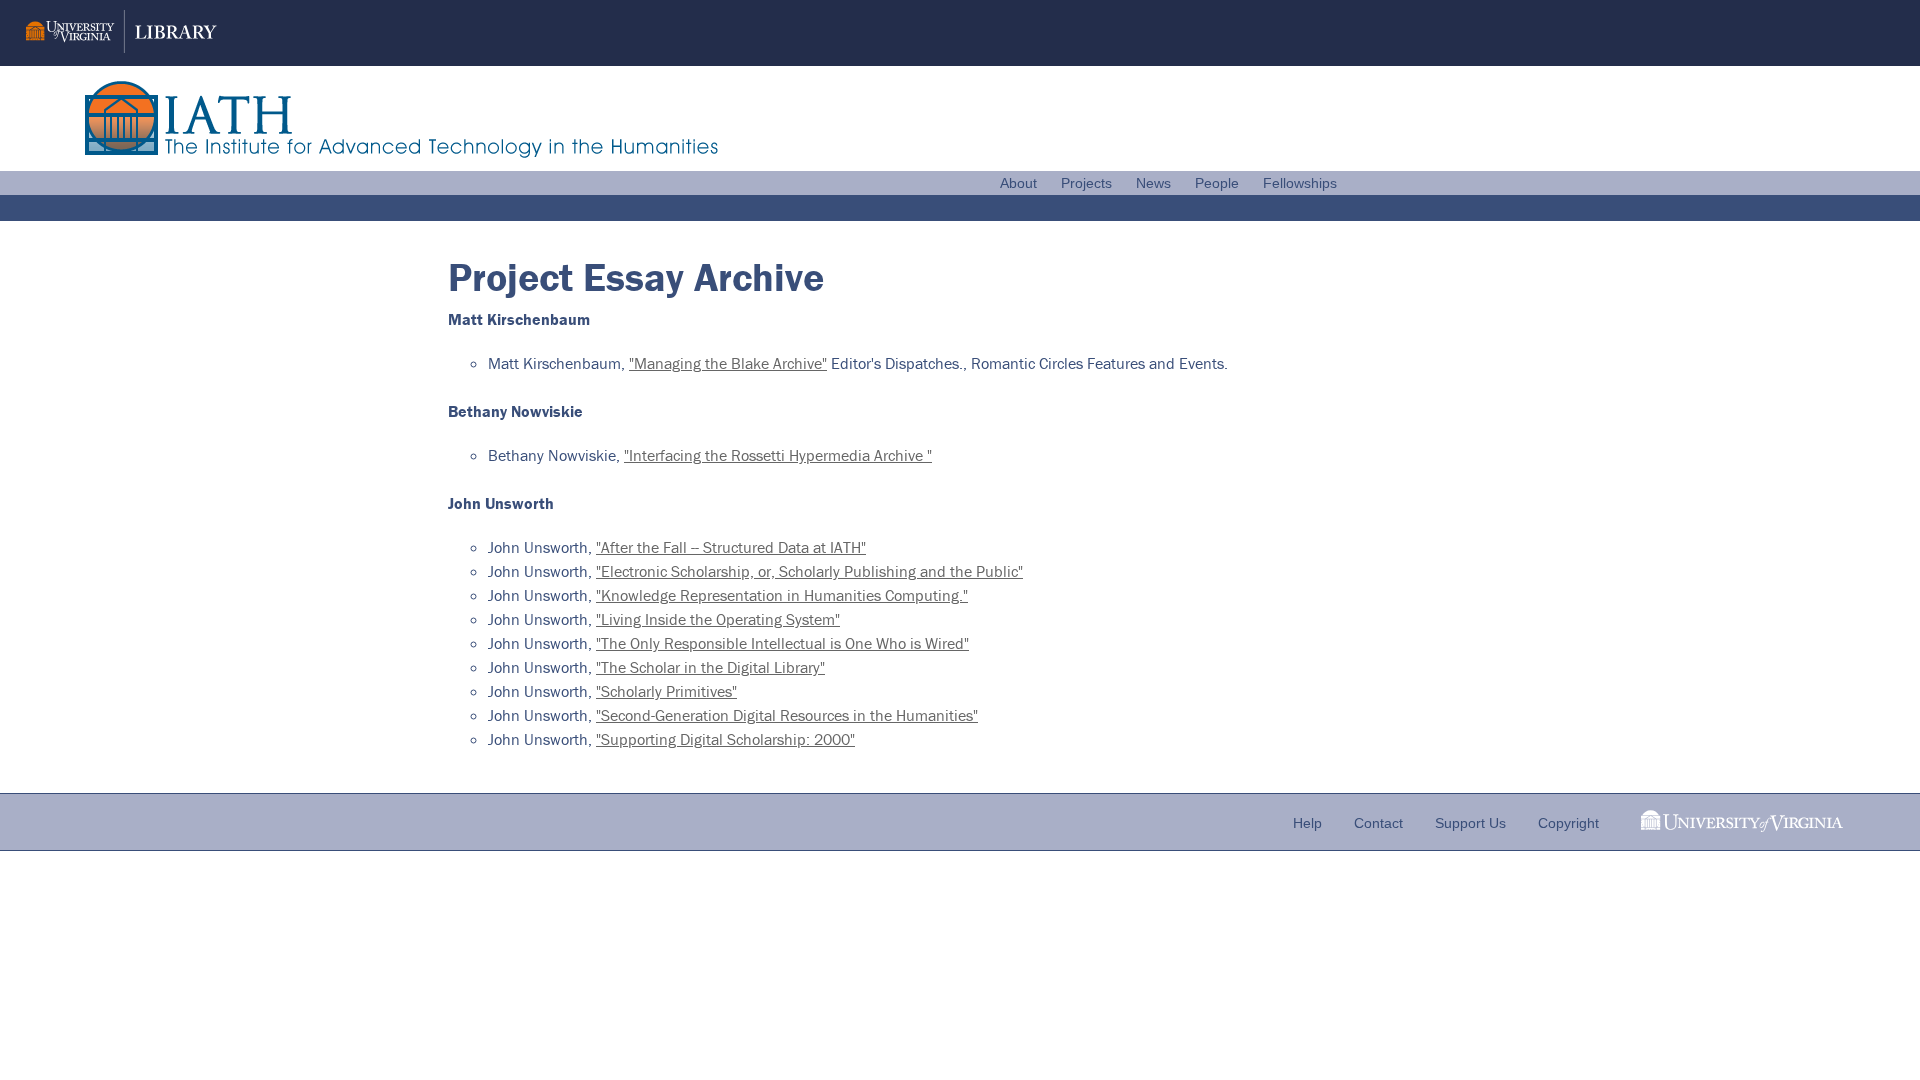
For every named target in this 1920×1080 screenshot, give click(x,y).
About (1018, 183)
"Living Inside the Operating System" (718, 619)
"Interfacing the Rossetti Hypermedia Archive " (778, 455)
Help (1307, 823)
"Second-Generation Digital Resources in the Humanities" (787, 715)
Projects (1086, 183)
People (1217, 183)
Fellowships (1300, 183)
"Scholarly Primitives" (666, 691)
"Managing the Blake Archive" (728, 363)
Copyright (1568, 823)
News (1153, 183)
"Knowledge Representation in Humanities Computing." (782, 595)
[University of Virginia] (1742, 826)
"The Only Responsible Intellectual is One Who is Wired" (782, 643)
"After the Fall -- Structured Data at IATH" (731, 547)
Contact (1378, 823)
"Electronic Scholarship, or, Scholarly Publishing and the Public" (809, 571)
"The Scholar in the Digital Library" (710, 667)
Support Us (1470, 823)
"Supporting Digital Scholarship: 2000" (725, 739)
